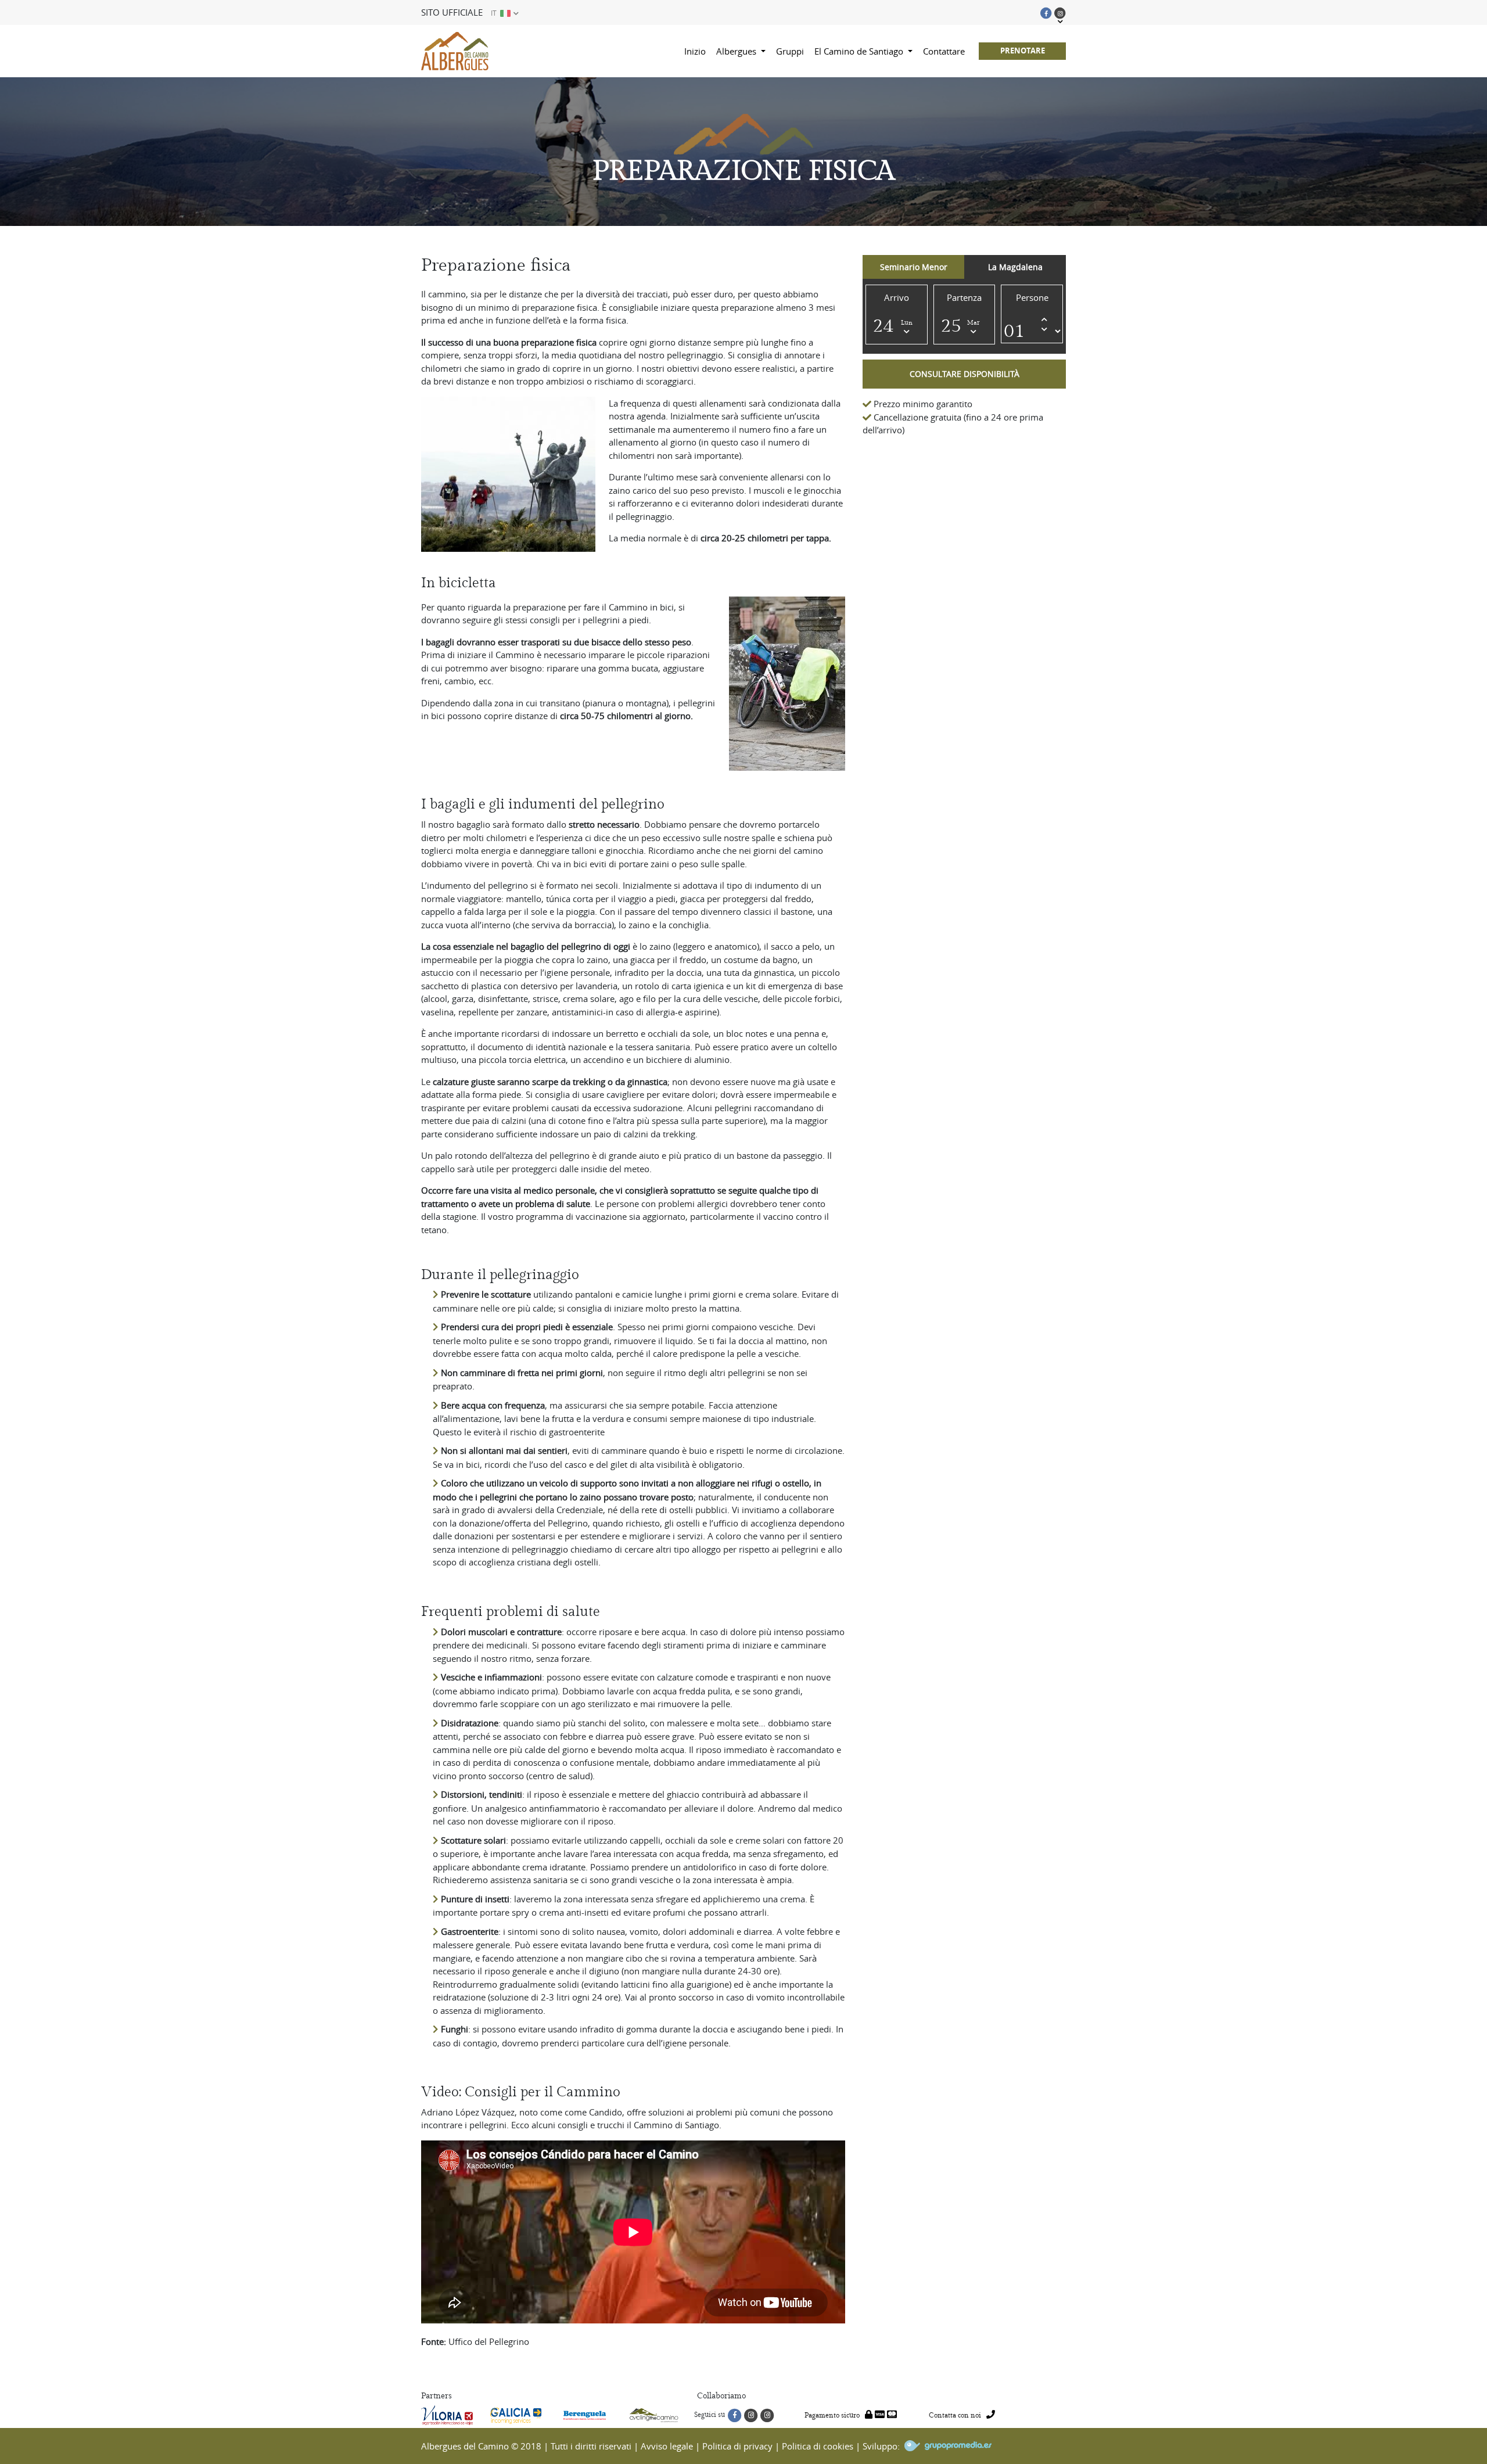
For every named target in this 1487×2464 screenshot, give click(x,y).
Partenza (964, 297)
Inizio (695, 51)
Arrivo (897, 297)
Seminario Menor (914, 267)
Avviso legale (667, 2446)
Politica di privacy (737, 2446)
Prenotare (1023, 51)
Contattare (944, 51)
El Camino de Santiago (860, 51)
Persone (1032, 297)
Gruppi (790, 51)
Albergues (737, 51)
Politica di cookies (818, 2446)
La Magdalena (1015, 267)
